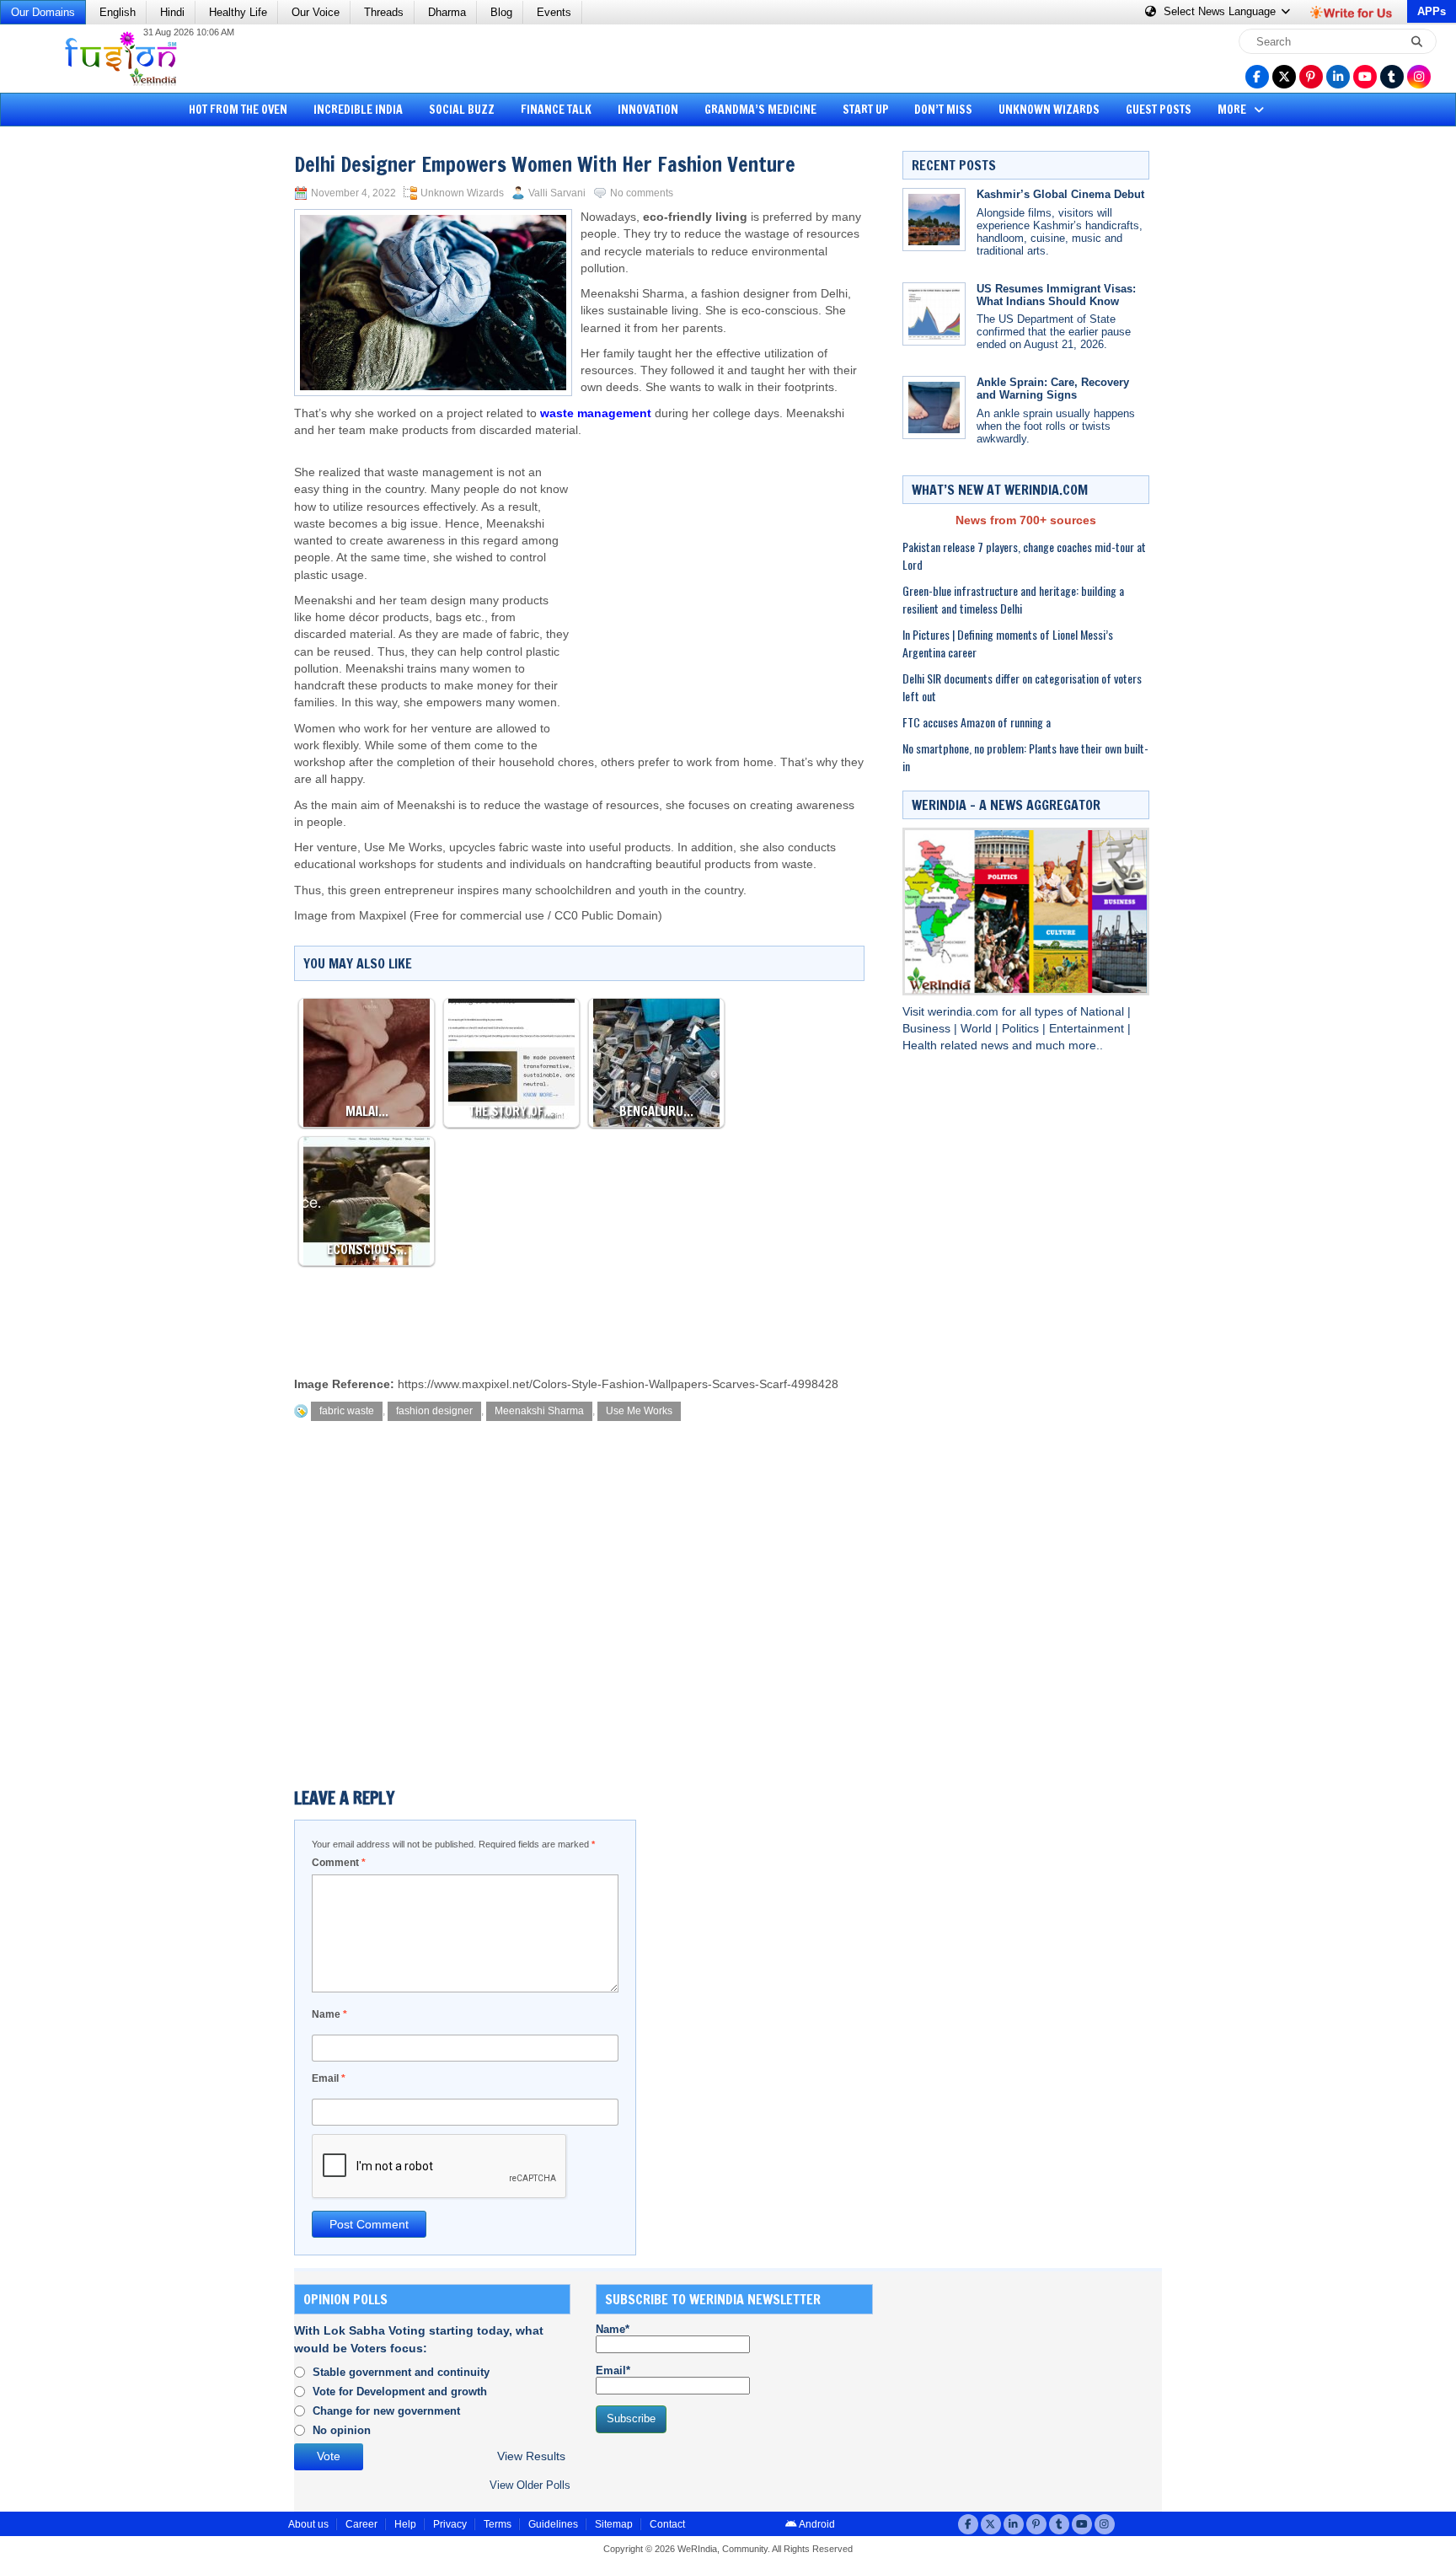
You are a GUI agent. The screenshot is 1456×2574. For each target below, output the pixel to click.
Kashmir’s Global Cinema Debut (1060, 194)
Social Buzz (462, 110)
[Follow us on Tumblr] (1392, 77)
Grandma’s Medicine (760, 110)
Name (329, 2014)
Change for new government (386, 2411)
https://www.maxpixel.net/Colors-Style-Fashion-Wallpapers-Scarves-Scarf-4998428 (618, 1384)
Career (361, 2524)
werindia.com (965, 1012)
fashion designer (434, 1411)
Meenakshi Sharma (539, 1411)
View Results (531, 2456)
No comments (642, 193)
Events (554, 12)
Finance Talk (556, 110)
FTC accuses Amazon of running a (977, 722)
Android (816, 2524)
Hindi (172, 12)
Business (928, 1029)
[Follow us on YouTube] (1365, 77)
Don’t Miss (943, 110)
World (978, 1029)
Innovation (648, 110)
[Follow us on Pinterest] (1311, 77)
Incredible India (358, 110)
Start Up (866, 110)
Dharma (447, 12)
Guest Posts (1159, 110)
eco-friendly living (695, 217)
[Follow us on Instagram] (1419, 77)
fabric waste (347, 1411)
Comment (339, 1863)
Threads (384, 12)
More (1233, 110)
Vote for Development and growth (400, 2392)
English (118, 12)
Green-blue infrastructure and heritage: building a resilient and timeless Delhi (1013, 599)
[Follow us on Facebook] (1257, 77)
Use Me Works (639, 1411)
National (1104, 1012)
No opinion (342, 2430)
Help (405, 2524)
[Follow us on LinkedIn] (1338, 77)
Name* (613, 2329)
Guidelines (553, 2524)
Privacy (450, 2524)
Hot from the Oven (238, 110)
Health (921, 1046)
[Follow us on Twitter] (1284, 77)
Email (329, 2078)
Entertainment (1088, 1029)
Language (1221, 11)
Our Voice (316, 12)
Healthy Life (238, 12)
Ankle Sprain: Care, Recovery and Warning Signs (1053, 389)
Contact (667, 2524)
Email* (613, 2370)
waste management (596, 413)
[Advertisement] (76, 392)
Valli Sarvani (557, 193)
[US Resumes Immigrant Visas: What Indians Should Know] (934, 314)
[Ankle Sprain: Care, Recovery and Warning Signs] (934, 408)
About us (308, 2524)
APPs (1432, 11)
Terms (498, 2524)
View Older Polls (530, 2485)
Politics (1022, 1029)
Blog (501, 12)
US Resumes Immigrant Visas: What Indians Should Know (1056, 295)
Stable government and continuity (401, 2372)
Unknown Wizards (1049, 110)
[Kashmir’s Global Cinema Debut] (934, 220)
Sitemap (614, 2524)
